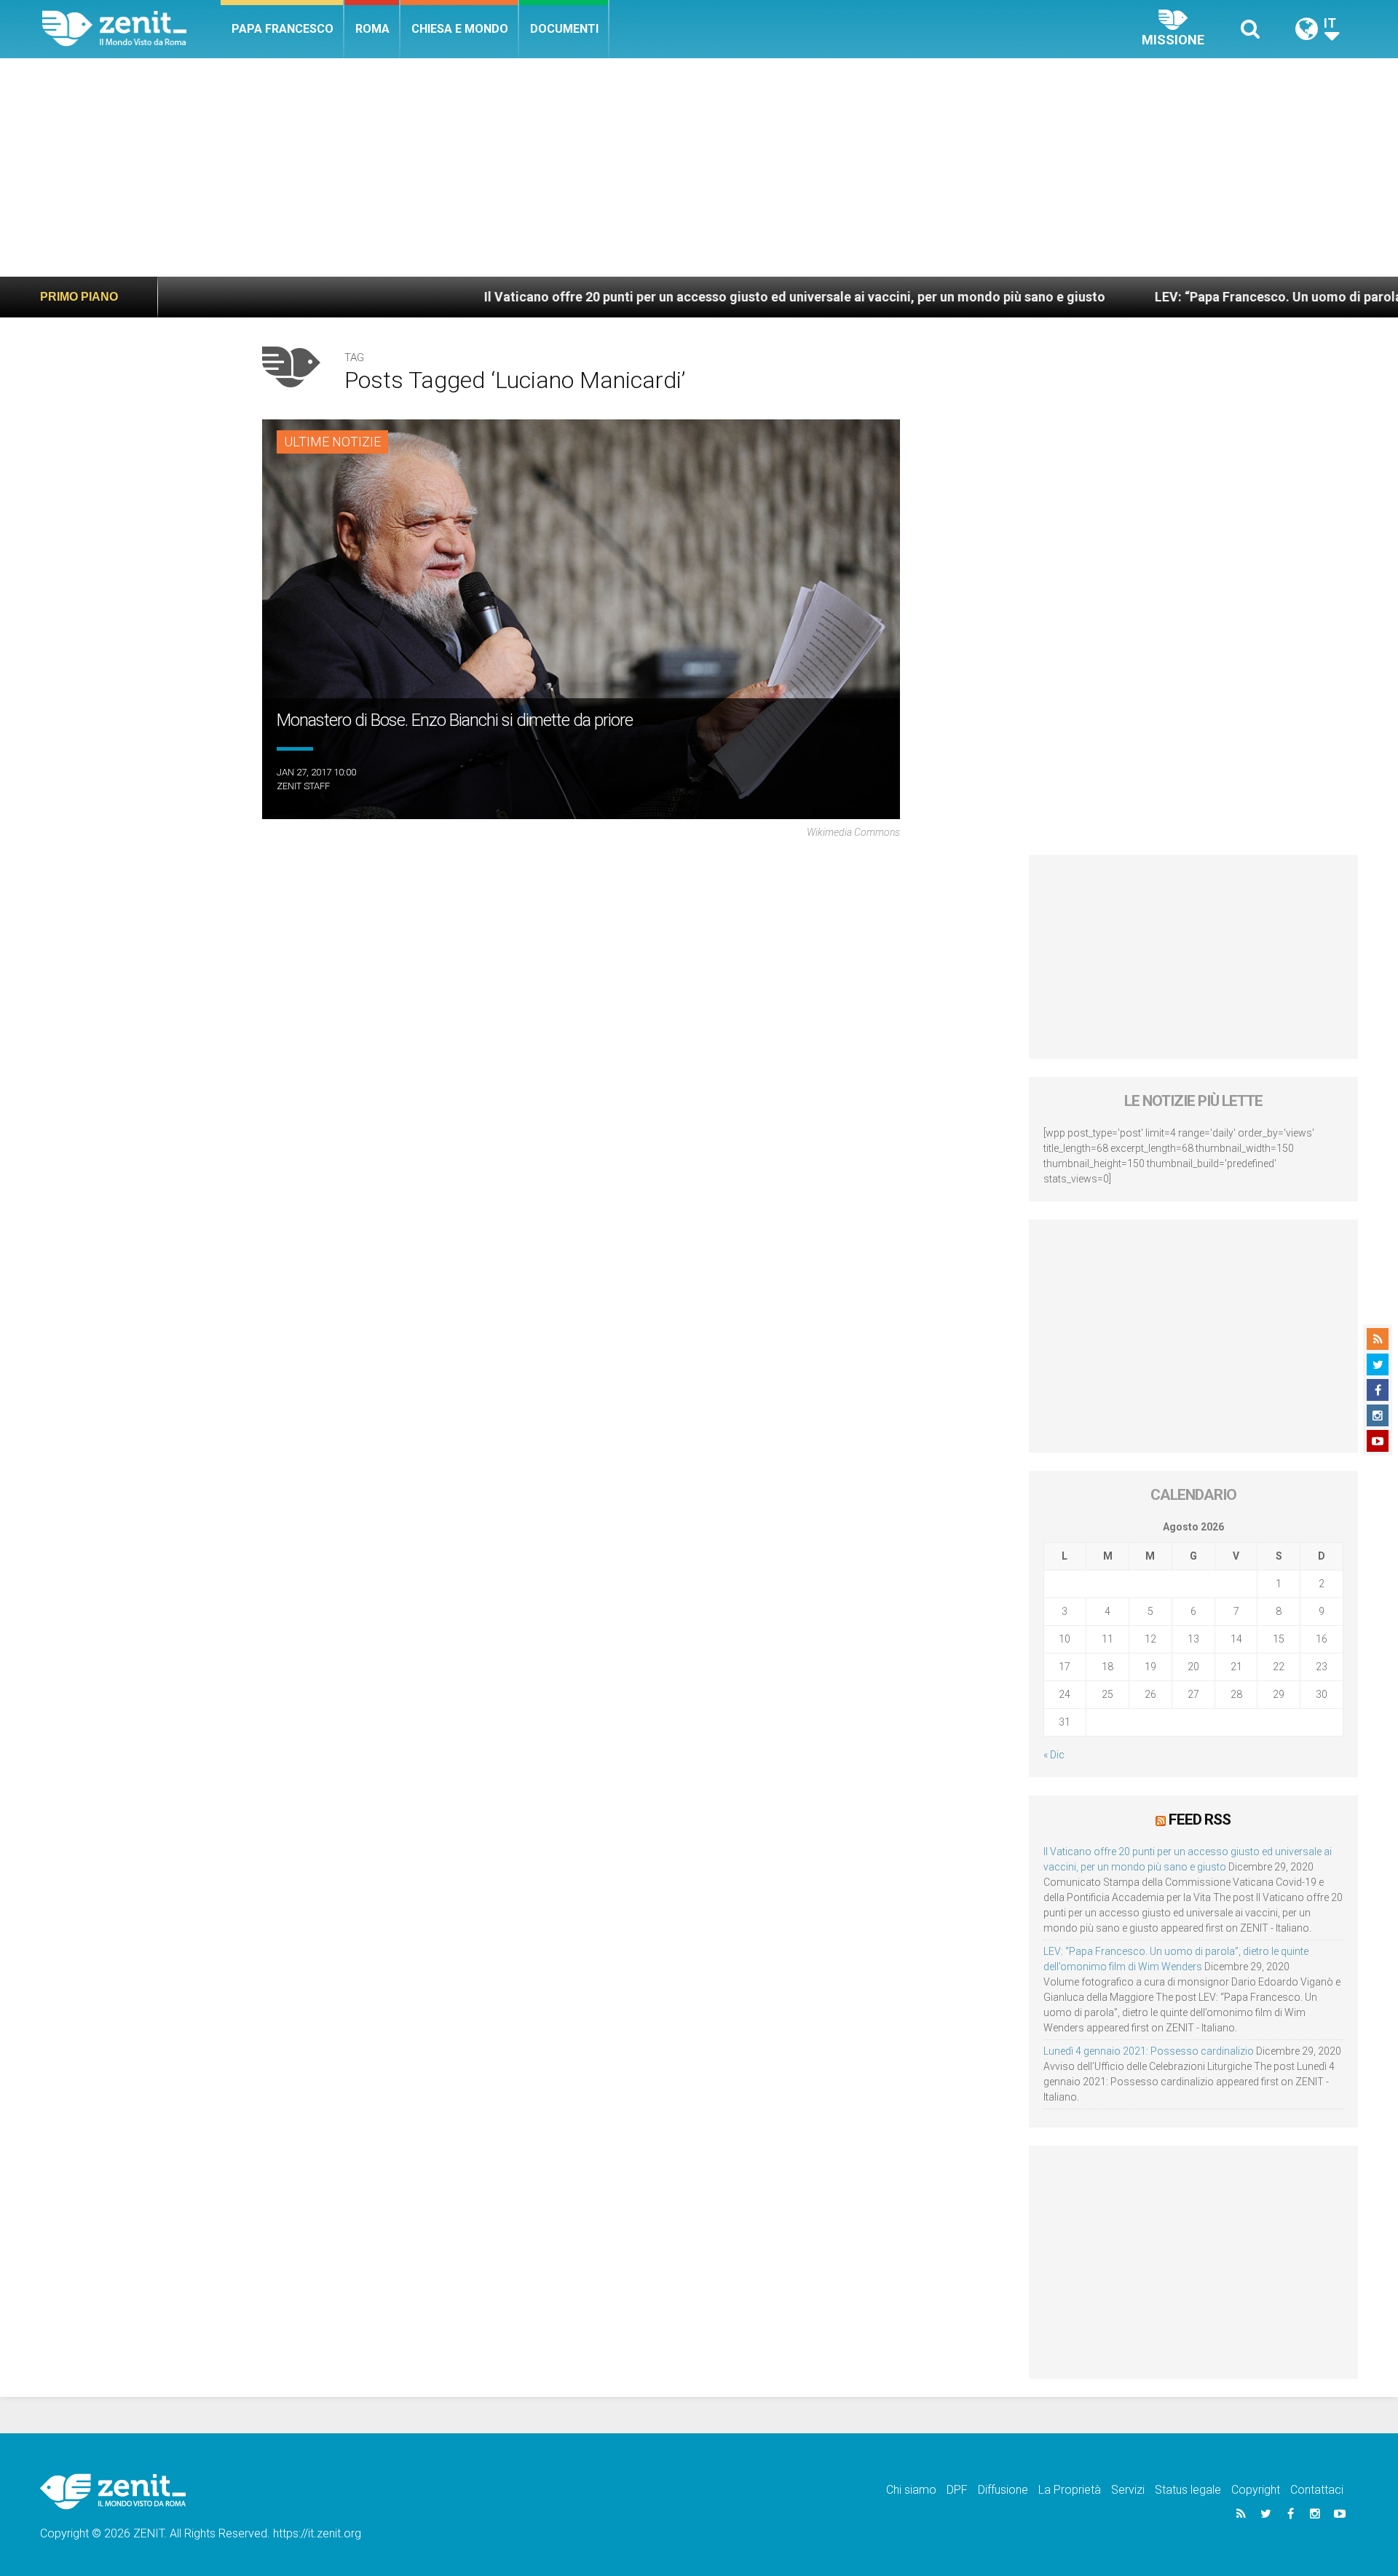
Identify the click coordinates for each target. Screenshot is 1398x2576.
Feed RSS (1200, 1820)
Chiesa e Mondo (460, 29)
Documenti (564, 29)
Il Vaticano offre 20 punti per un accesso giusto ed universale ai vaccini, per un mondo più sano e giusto (679, 297)
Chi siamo (911, 2490)
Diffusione (1003, 2490)
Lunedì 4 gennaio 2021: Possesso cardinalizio (1149, 2051)
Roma (372, 29)
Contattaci (1317, 2490)
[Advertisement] (699, 167)
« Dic (1054, 1755)
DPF (957, 2490)
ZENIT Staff (303, 786)
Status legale (1188, 2490)
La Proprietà (1070, 2490)
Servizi (1128, 2490)
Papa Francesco (283, 29)
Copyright (1256, 2490)
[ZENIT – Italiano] (131, 29)
